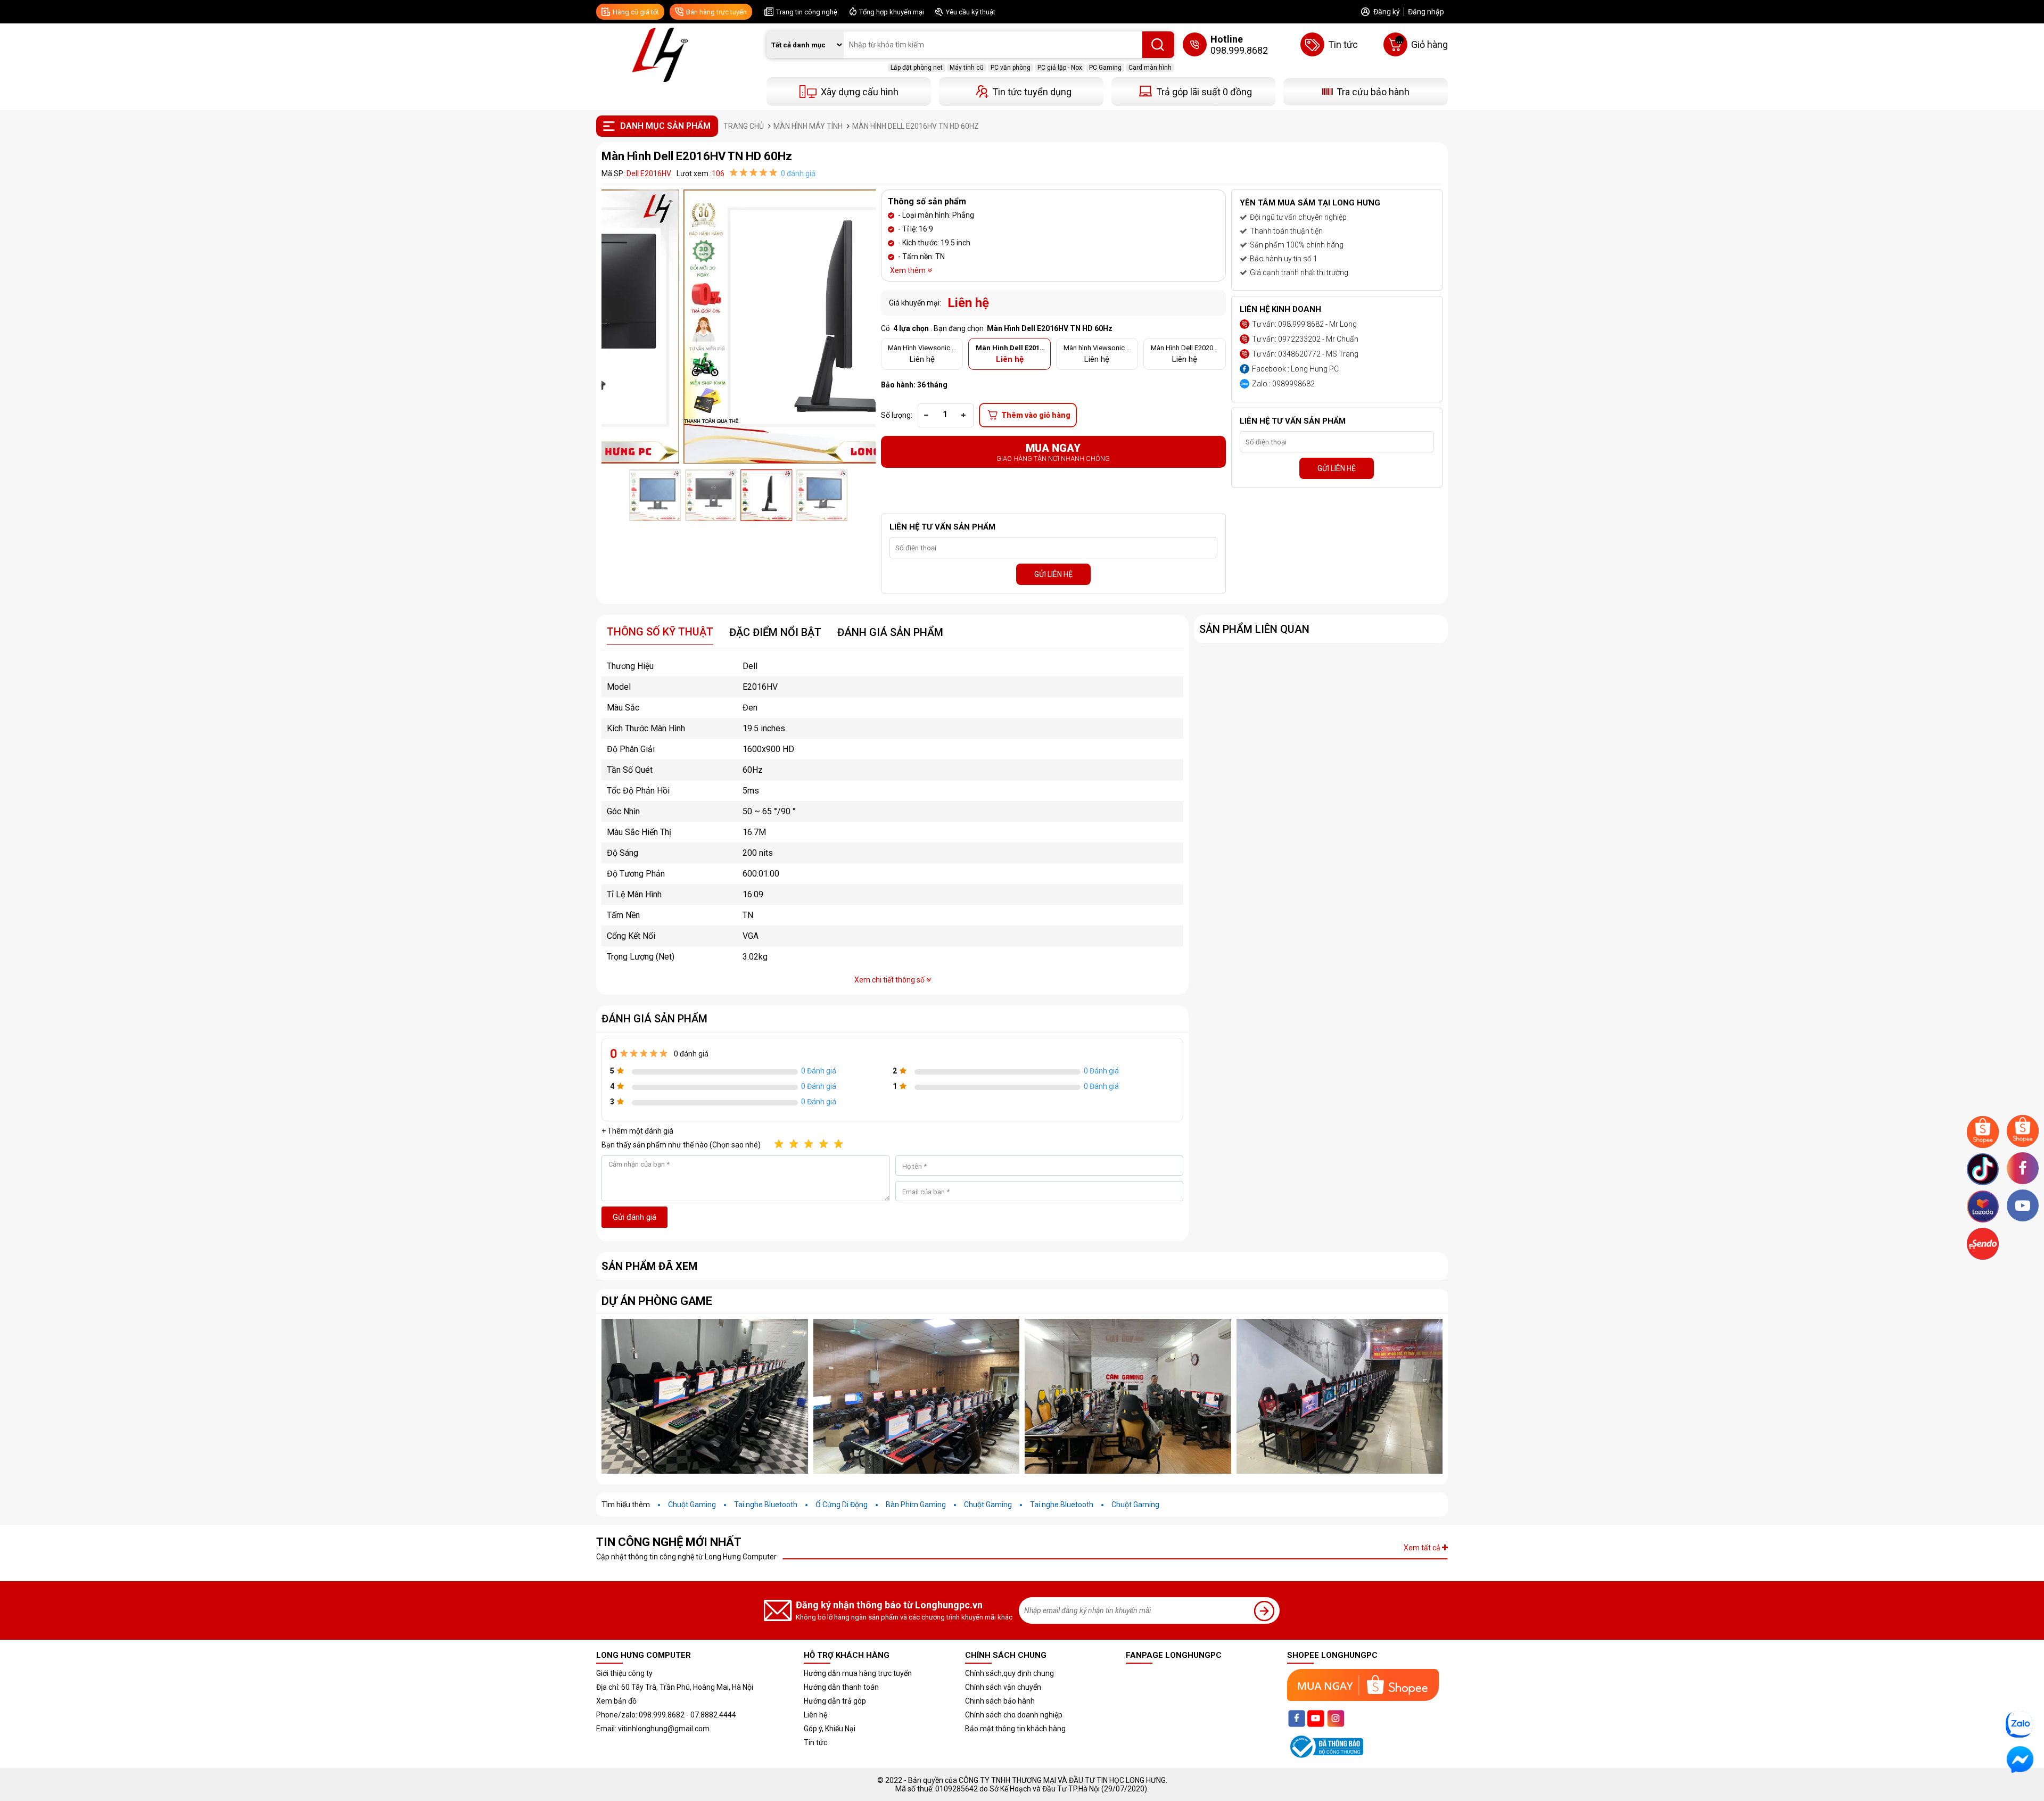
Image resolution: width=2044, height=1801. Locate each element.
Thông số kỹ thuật (660, 632)
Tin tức (815, 1742)
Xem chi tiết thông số (890, 980)
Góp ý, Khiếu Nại (830, 1729)
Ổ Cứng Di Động (842, 1505)
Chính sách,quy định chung (1009, 1673)
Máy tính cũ (967, 68)
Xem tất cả (1423, 1548)
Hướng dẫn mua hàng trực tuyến (858, 1673)
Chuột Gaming (692, 1505)
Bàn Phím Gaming (916, 1505)
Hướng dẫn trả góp (835, 1701)
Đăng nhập (1426, 12)
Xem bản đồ (616, 1701)
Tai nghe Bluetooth (766, 1505)
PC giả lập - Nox (1060, 68)
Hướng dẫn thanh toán (841, 1687)
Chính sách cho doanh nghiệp (1014, 1715)
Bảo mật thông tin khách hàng (1015, 1729)
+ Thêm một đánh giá (637, 1131)
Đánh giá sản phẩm (890, 632)
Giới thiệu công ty (624, 1673)
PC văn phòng (1011, 68)
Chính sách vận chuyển (1003, 1687)
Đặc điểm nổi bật (775, 632)
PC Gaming (1105, 68)
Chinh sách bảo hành (1000, 1701)
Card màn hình (1150, 68)
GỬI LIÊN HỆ (1053, 574)
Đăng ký (1387, 12)
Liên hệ (815, 1715)
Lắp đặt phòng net (917, 68)
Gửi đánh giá (634, 1217)
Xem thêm (909, 270)
